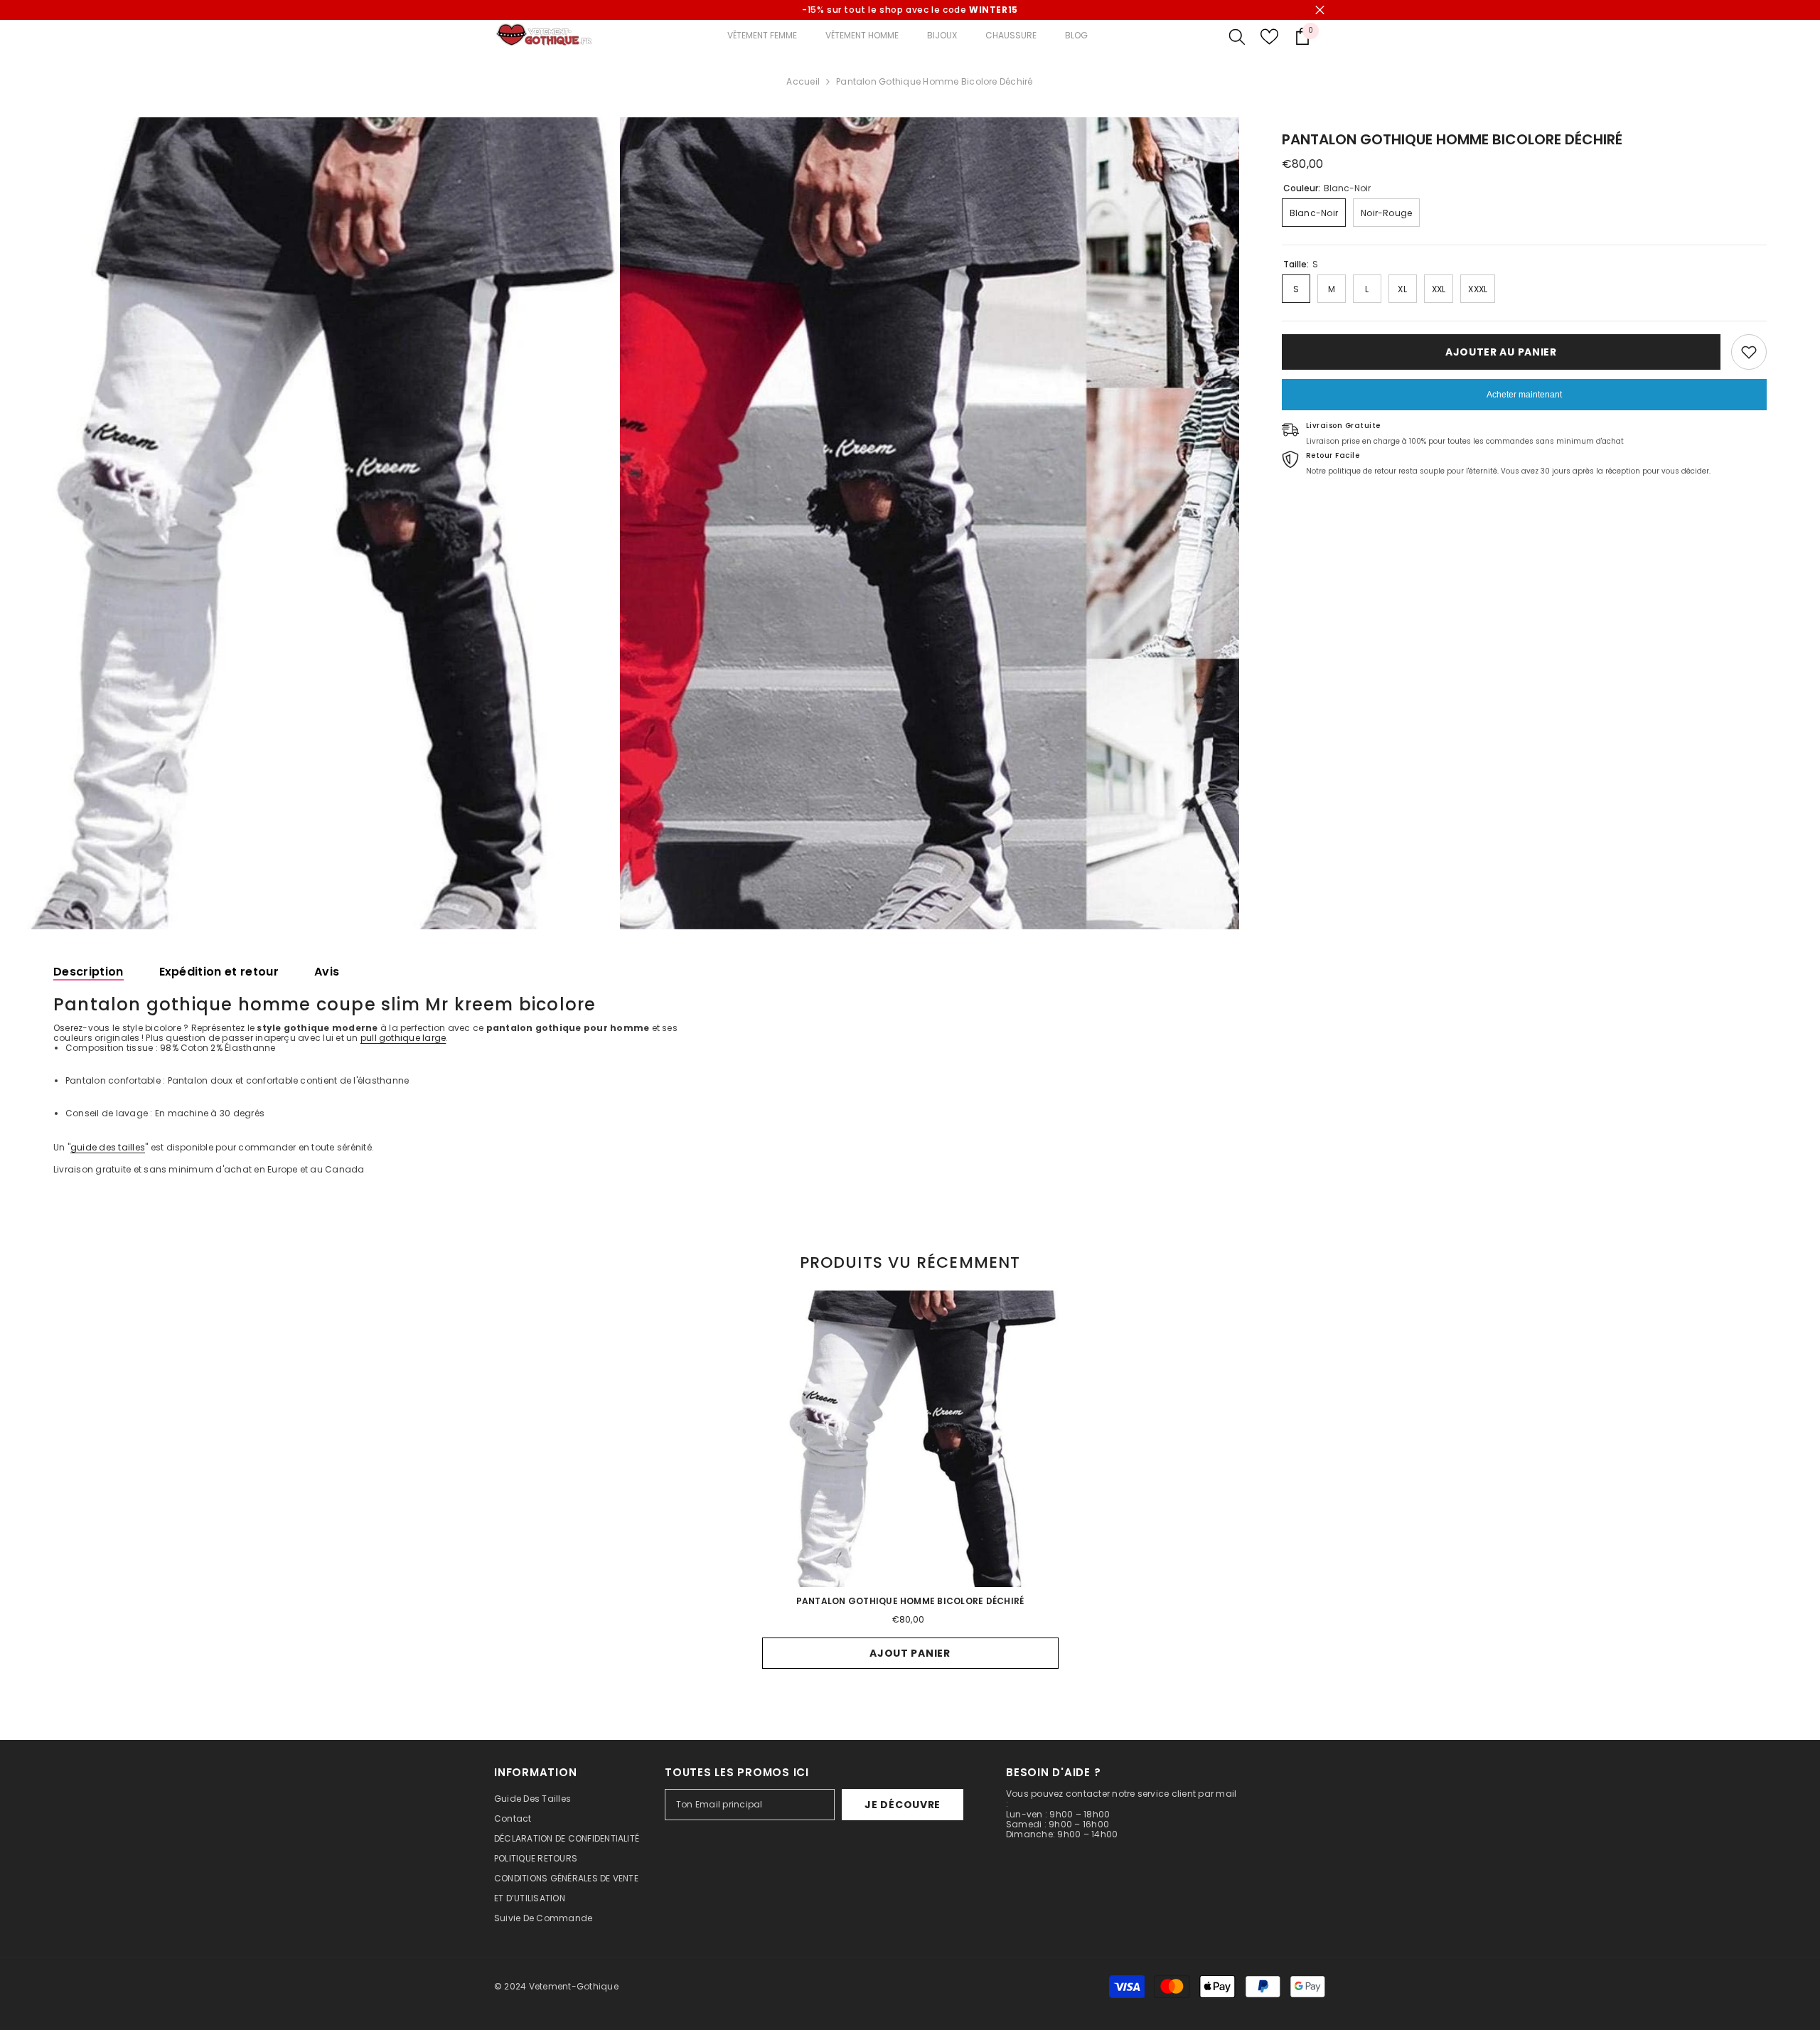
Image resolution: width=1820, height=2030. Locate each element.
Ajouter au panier (1501, 352)
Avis (327, 972)
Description (89, 972)
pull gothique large (403, 1038)
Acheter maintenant (1524, 395)
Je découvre (903, 1805)
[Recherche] (1237, 36)
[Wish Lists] (1269, 37)
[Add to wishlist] (1749, 352)
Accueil (803, 82)
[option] (310, 523)
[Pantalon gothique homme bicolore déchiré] (910, 1439)
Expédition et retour (219, 972)
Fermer (1320, 10)
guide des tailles (108, 1147)
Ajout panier (910, 1653)
